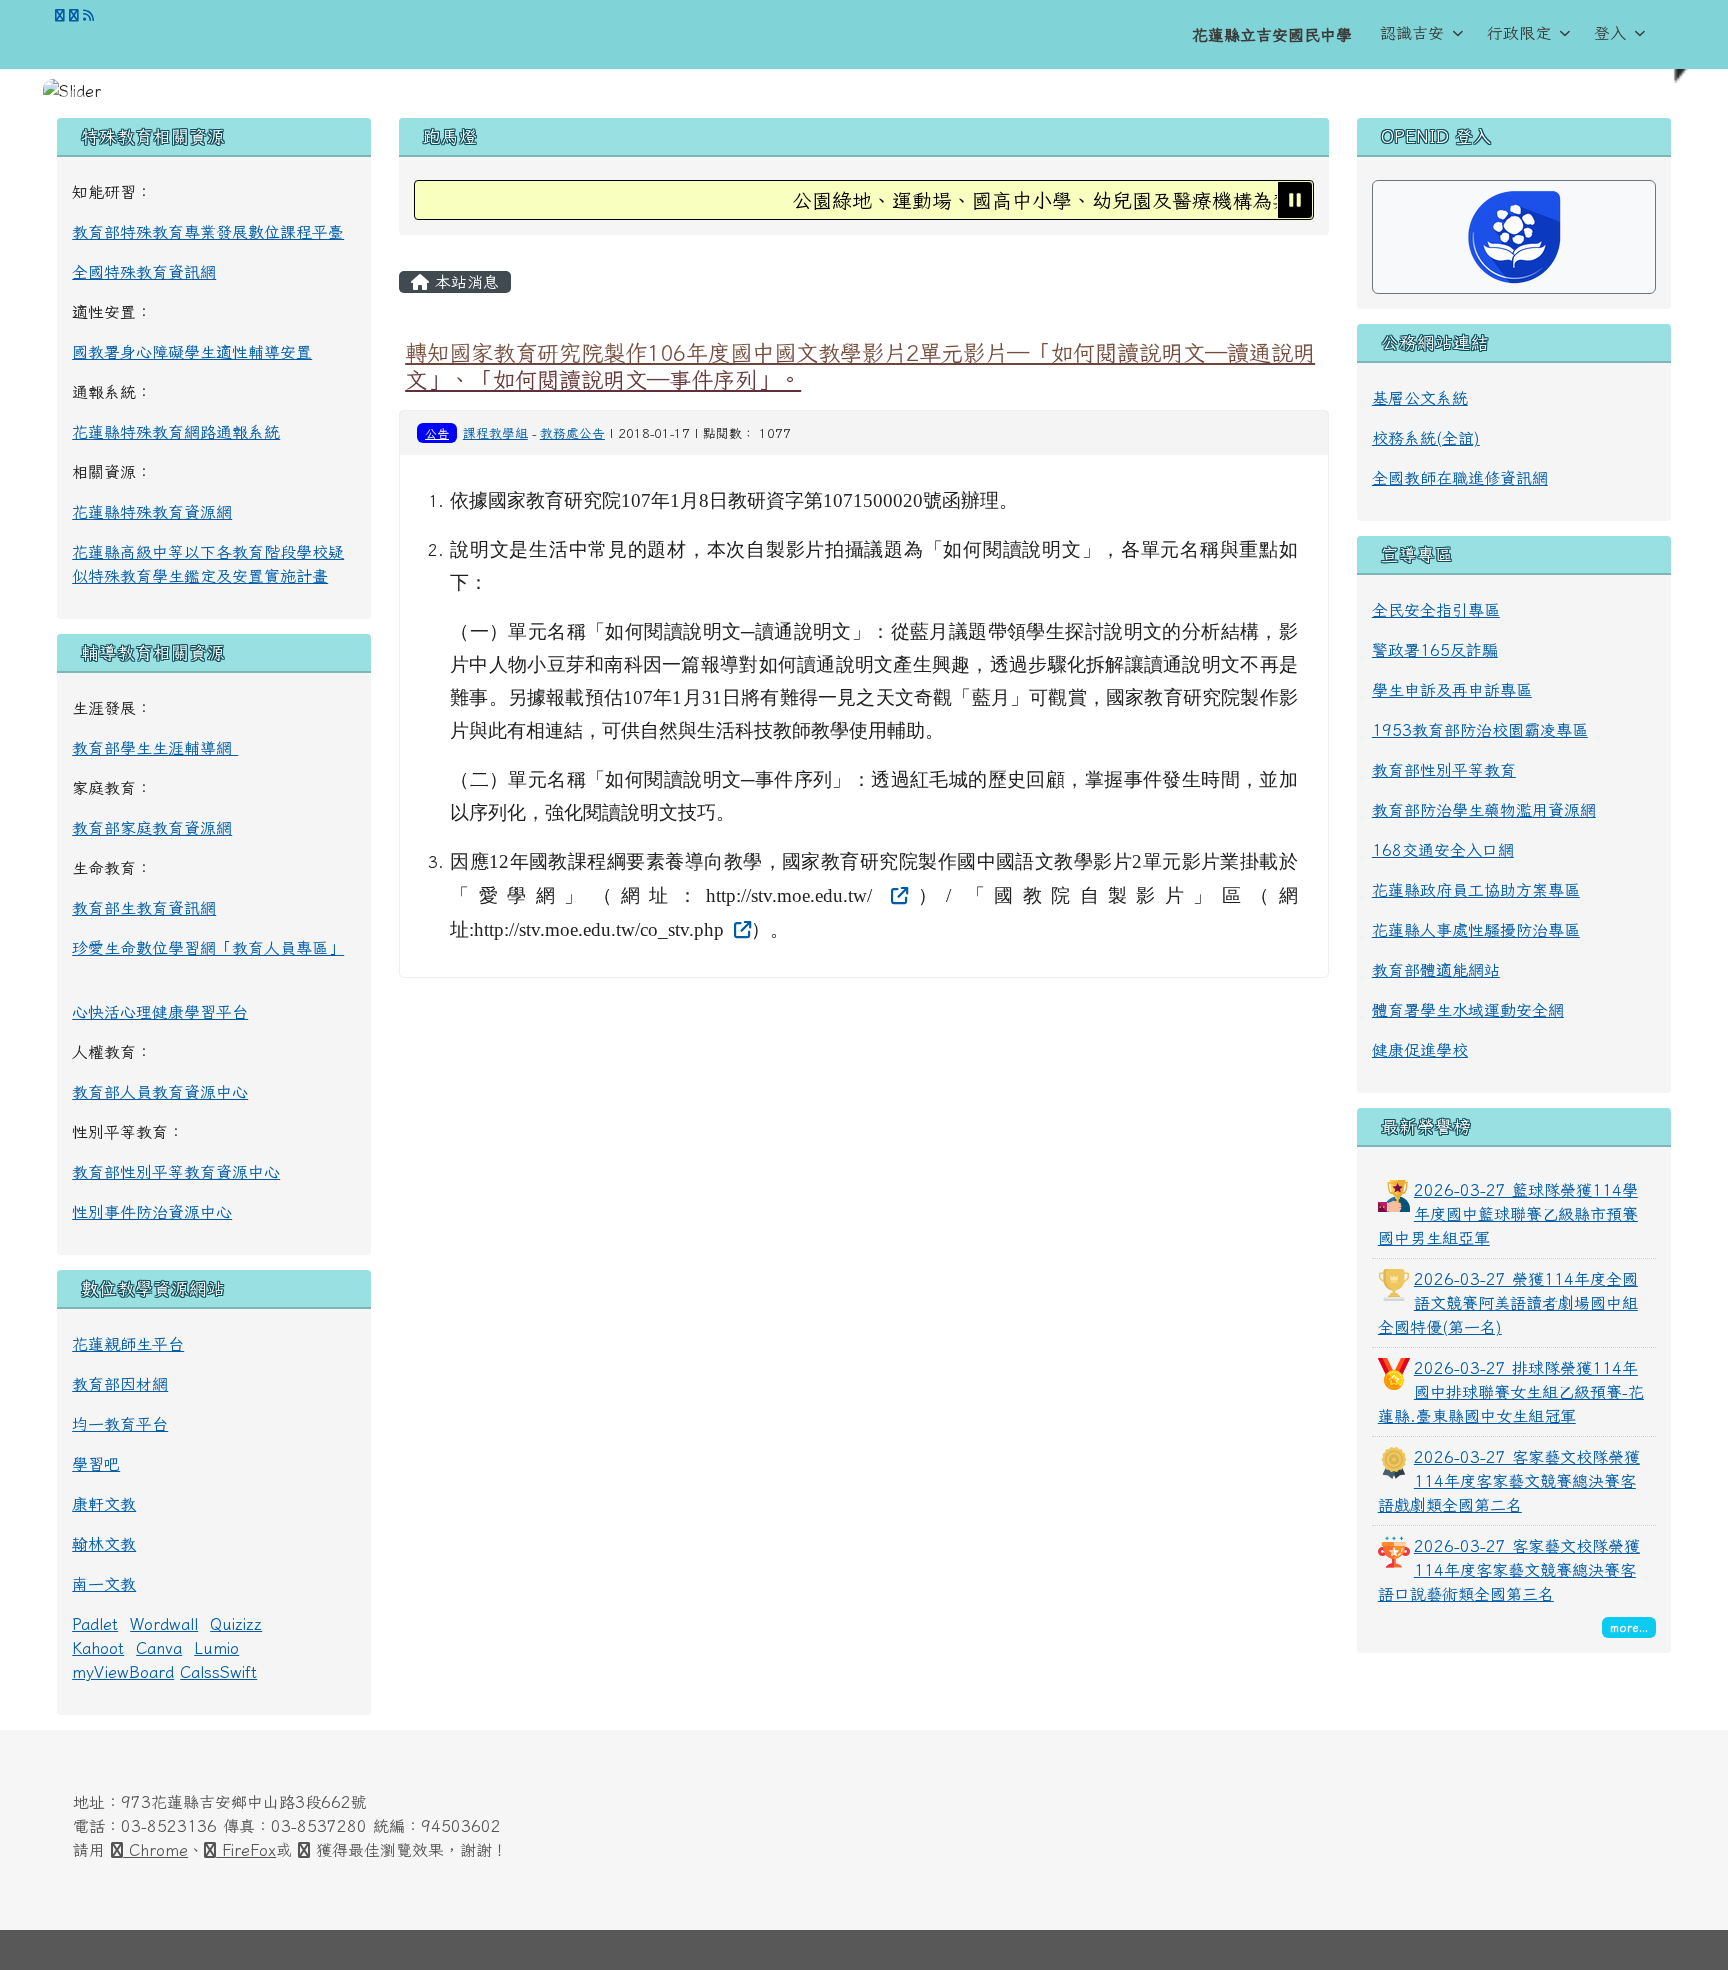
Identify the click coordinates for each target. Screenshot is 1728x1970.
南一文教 (104, 1584)
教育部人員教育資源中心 (160, 1092)
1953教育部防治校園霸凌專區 (1480, 730)
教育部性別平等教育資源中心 (176, 1172)
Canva (159, 1648)
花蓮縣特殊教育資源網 (152, 512)
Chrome (155, 1850)
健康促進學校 (1420, 1050)
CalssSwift (218, 1672)
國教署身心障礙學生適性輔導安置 (192, 352)
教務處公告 (572, 433)
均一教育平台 (120, 1424)
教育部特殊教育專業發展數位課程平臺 (208, 232)
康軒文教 (104, 1504)
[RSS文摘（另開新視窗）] (88, 15)
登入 (1610, 33)
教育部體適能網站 (1436, 970)
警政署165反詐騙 (1435, 650)
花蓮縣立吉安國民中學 (1272, 35)
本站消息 (464, 282)
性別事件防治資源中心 (152, 1212)
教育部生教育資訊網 (144, 908)
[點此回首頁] (864, 91)
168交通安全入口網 (1443, 850)
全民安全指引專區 (1436, 610)
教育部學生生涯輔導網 (155, 748)
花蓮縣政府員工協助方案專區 (1476, 890)
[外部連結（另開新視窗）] (897, 894)
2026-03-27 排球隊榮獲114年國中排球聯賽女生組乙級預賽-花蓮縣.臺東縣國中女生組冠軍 (1511, 1392)
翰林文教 (104, 1544)
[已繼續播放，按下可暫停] (1295, 200)
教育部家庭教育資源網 (152, 828)
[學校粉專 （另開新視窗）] (60, 15)
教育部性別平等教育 (1444, 770)
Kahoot (98, 1648)
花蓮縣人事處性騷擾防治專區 (1476, 930)
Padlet (95, 1624)
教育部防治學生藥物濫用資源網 (1484, 810)
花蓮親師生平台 (128, 1344)
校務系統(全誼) (1426, 438)
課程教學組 (495, 433)
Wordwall (164, 1624)
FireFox (246, 1850)
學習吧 (96, 1464)
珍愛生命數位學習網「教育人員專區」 (208, 948)
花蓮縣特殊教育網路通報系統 (176, 432)
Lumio (216, 1648)
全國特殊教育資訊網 (144, 272)
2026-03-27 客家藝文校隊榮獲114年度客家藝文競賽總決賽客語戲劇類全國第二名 (1509, 1481)
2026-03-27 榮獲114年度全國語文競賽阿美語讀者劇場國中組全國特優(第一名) (1508, 1303)
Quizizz (236, 1624)
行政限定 (1519, 33)
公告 (437, 433)
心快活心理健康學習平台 (160, 1012)
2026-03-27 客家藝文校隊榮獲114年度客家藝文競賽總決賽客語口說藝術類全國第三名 (1509, 1570)
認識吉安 (1412, 33)
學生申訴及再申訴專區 (1452, 690)
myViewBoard (123, 1672)
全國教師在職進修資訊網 (1460, 478)
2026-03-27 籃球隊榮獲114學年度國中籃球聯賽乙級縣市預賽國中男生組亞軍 (1508, 1214)
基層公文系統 (1420, 398)
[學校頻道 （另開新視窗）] (74, 15)
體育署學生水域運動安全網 (1468, 1010)
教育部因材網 (120, 1384)
